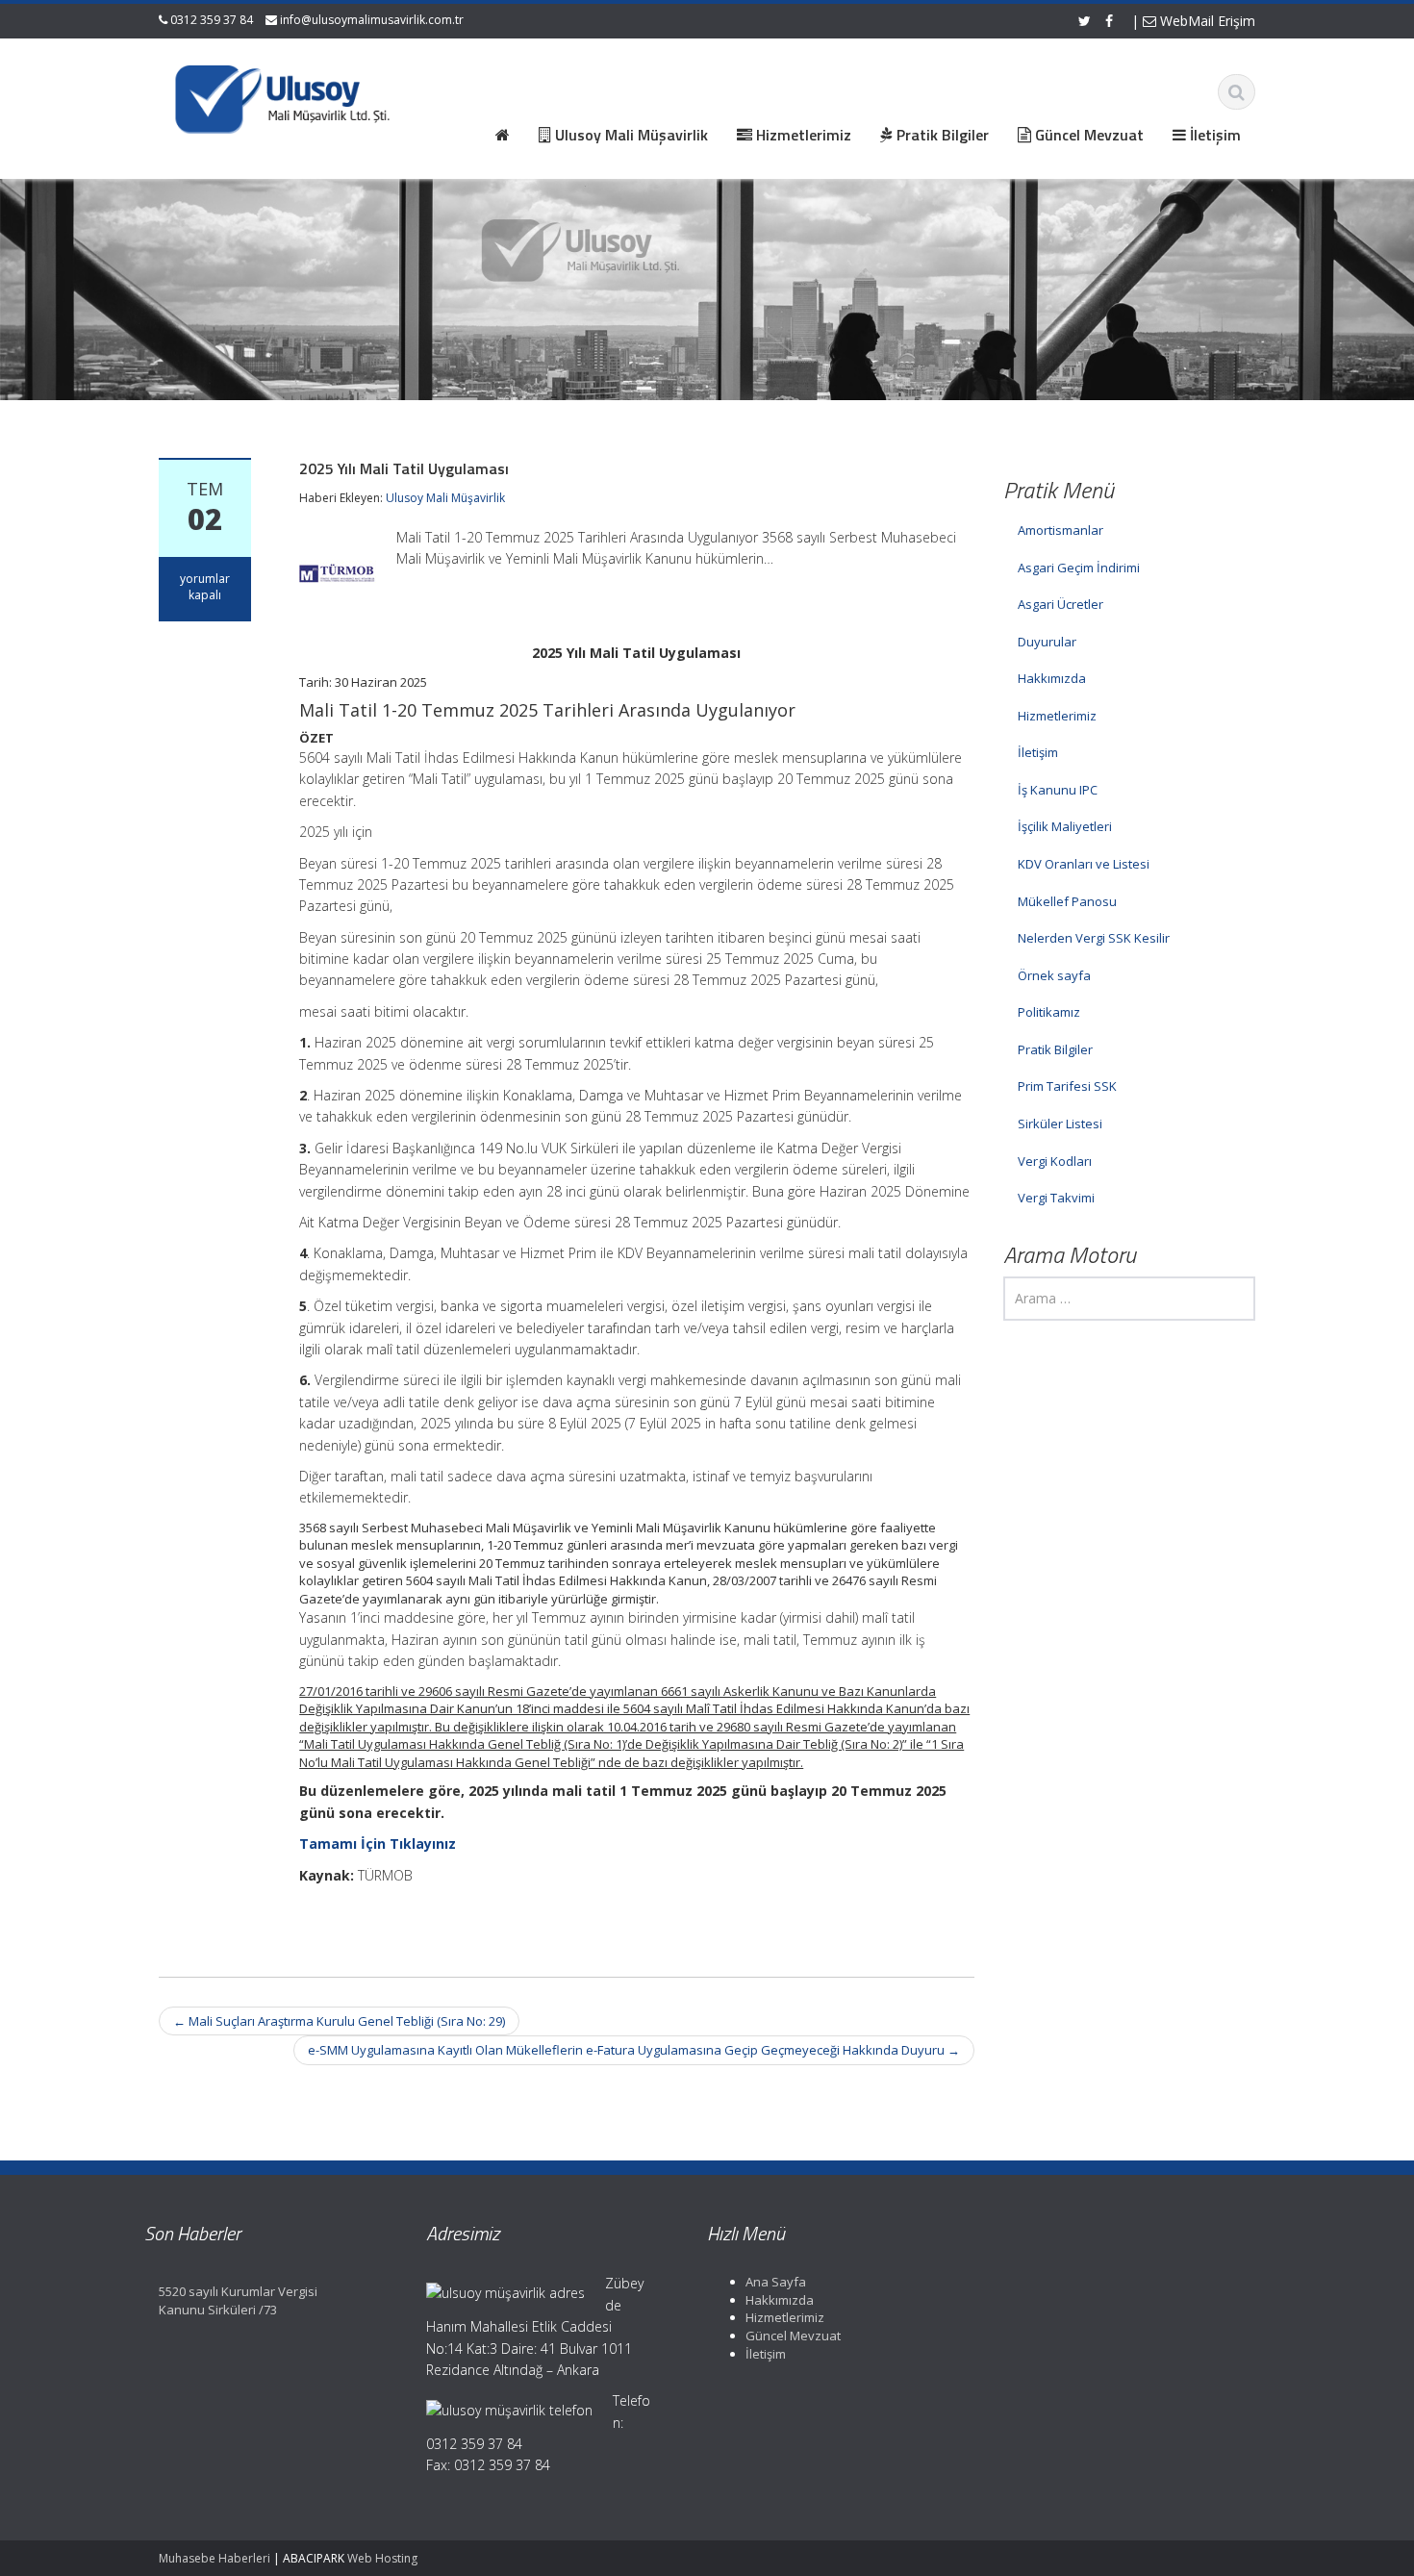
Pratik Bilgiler (1055, 1049)
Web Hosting (382, 2558)
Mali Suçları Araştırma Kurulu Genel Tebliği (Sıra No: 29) (339, 2021)
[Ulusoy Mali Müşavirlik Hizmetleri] (285, 96)
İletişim (1038, 752)
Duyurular (1047, 642)
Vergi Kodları (1055, 1161)
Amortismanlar (1060, 530)
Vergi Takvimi (1056, 1198)
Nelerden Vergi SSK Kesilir (1094, 938)
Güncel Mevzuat (793, 2336)
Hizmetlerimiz (1057, 716)
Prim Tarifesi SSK (1067, 1086)
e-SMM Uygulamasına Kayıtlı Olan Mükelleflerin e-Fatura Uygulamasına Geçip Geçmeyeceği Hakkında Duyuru (634, 2050)
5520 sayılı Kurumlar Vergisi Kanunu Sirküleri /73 (238, 2300)
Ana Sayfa (776, 2282)
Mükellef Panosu (1067, 901)
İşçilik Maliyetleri (1065, 826)
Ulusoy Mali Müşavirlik (445, 498)
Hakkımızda (1052, 678)
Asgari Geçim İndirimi (1079, 568)
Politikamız (1049, 1012)
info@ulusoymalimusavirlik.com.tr (372, 20)
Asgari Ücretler (1060, 604)
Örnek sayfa (1054, 975)
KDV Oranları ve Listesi (1084, 864)
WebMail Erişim (1206, 21)
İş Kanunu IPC (1058, 790)
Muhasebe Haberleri (215, 2558)
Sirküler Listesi (1060, 1124)
